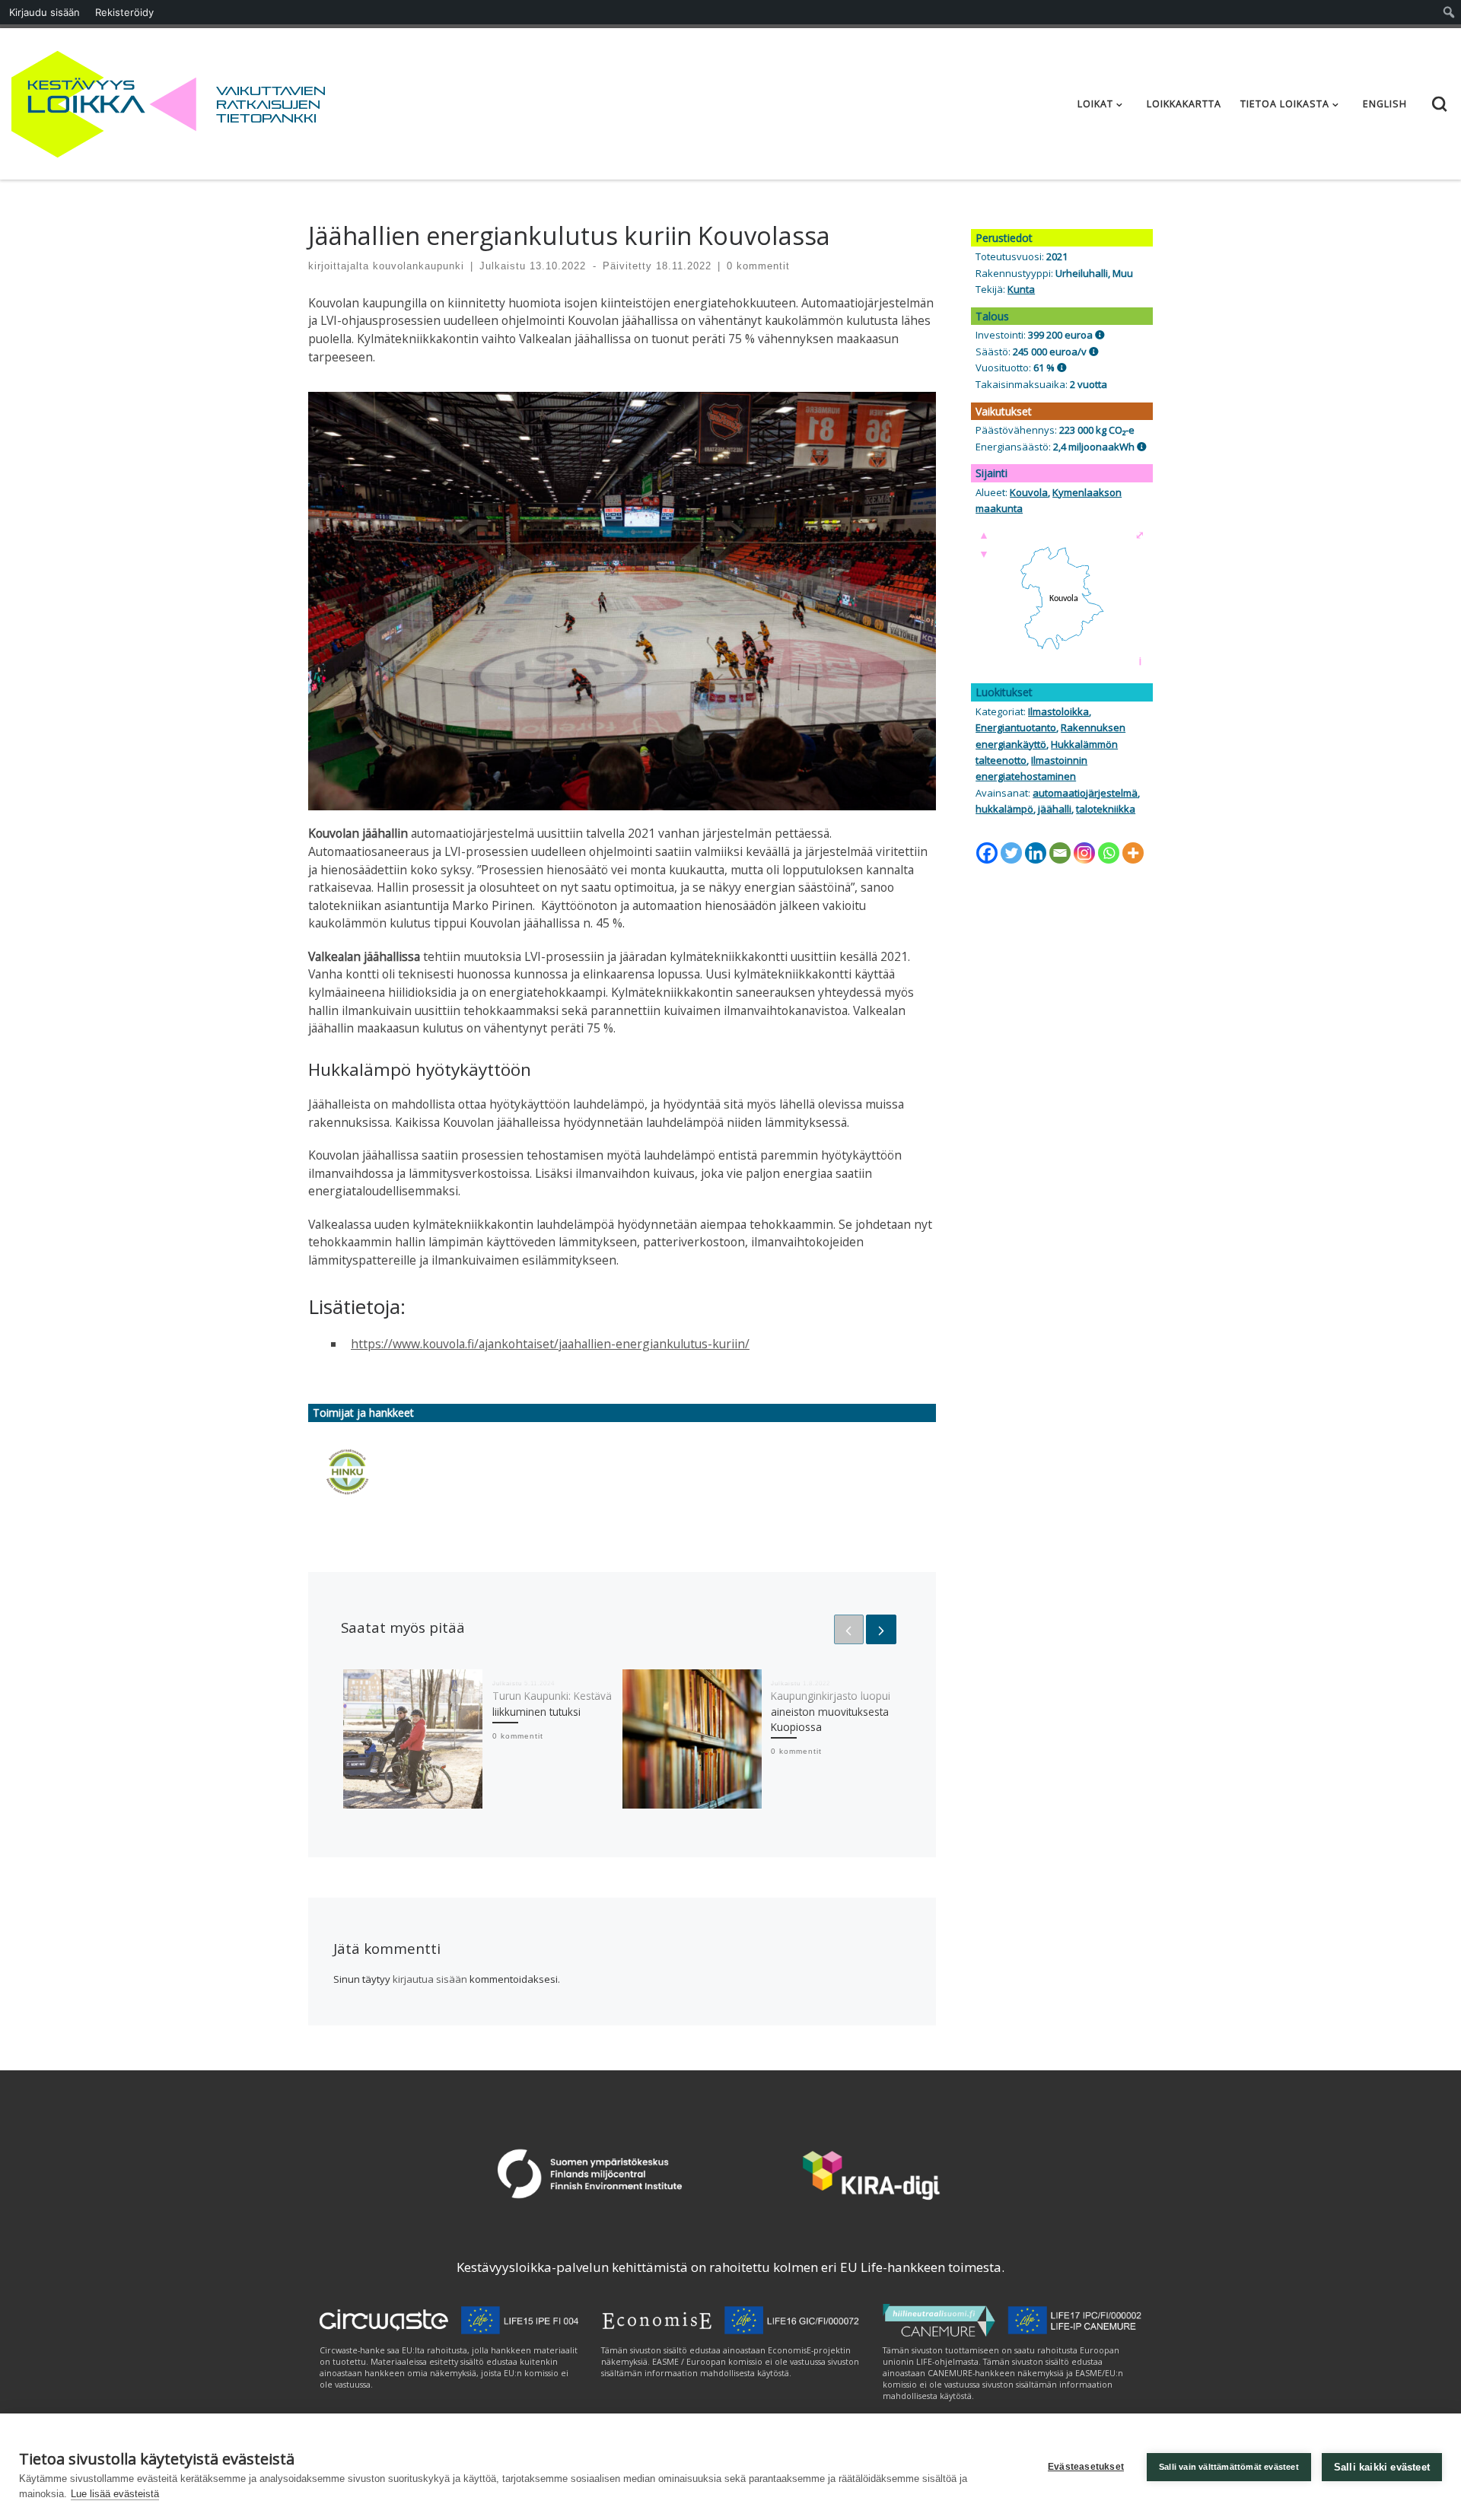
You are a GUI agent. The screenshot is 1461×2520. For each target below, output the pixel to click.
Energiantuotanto (1016, 727)
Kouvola (1029, 492)
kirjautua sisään (430, 1979)
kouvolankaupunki (419, 266)
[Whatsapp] (1109, 853)
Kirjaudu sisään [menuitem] (45, 12)
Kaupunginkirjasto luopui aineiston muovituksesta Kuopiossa (831, 1712)
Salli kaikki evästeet (1382, 2467)
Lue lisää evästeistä (115, 2494)
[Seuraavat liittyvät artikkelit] (881, 1629)
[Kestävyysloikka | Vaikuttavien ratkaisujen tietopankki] (104, 101)
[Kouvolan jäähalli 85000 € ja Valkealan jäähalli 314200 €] (1100, 335)
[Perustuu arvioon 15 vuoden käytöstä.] (1062, 367)
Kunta (1021, 289)
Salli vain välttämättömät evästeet (1229, 2467)
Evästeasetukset (1086, 2467)
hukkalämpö (1004, 809)
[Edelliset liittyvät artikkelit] (849, 1629)
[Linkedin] (1036, 853)
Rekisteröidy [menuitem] (124, 12)
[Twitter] (1011, 853)
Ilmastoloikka (1058, 711)
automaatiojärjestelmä (1085, 793)
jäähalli (1055, 809)
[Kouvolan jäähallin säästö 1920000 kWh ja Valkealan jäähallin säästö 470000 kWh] (1142, 447)
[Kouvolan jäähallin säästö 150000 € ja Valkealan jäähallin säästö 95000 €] (1094, 352)
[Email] (1060, 853)
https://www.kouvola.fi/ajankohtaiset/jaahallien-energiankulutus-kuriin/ (550, 1344)
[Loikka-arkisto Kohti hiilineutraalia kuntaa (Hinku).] (347, 1472)
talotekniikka (1106, 809)
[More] (1133, 853)
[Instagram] (1084, 853)
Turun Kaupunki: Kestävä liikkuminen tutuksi (552, 1704)
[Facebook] (987, 853)
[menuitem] (1449, 12)
